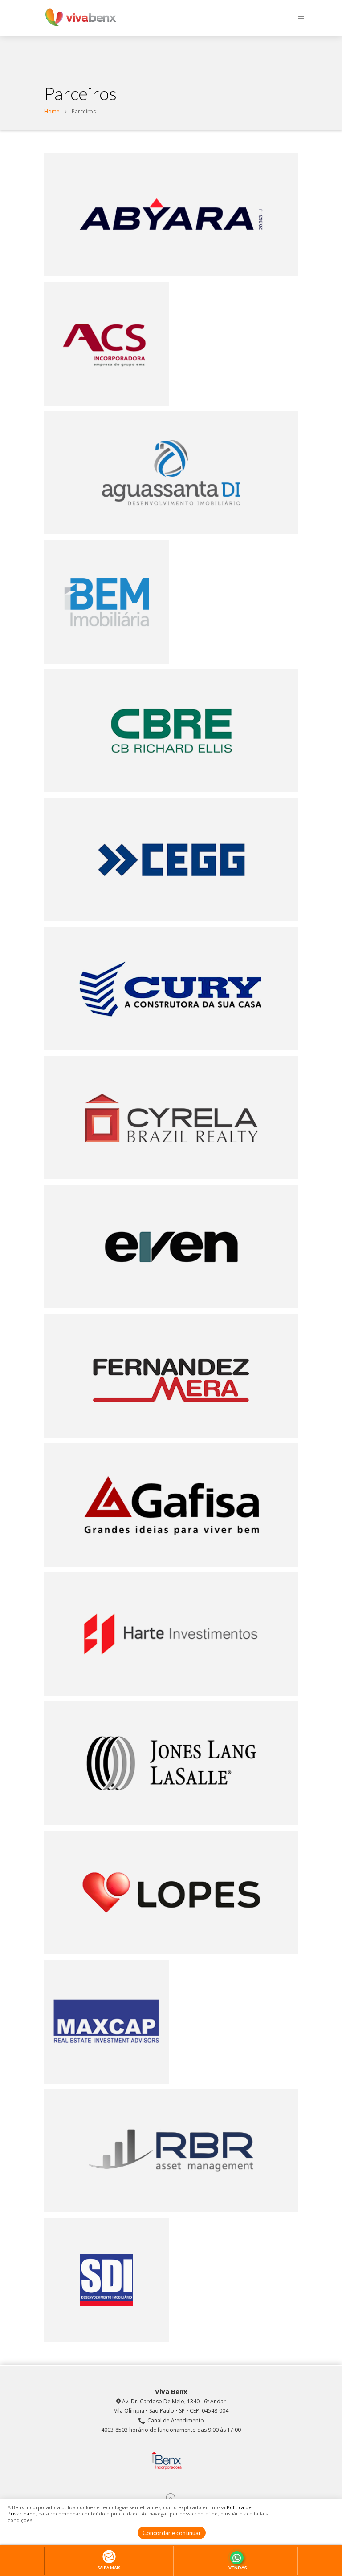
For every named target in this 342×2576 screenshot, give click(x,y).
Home (52, 111)
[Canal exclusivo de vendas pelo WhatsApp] (238, 2557)
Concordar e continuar (172, 2533)
